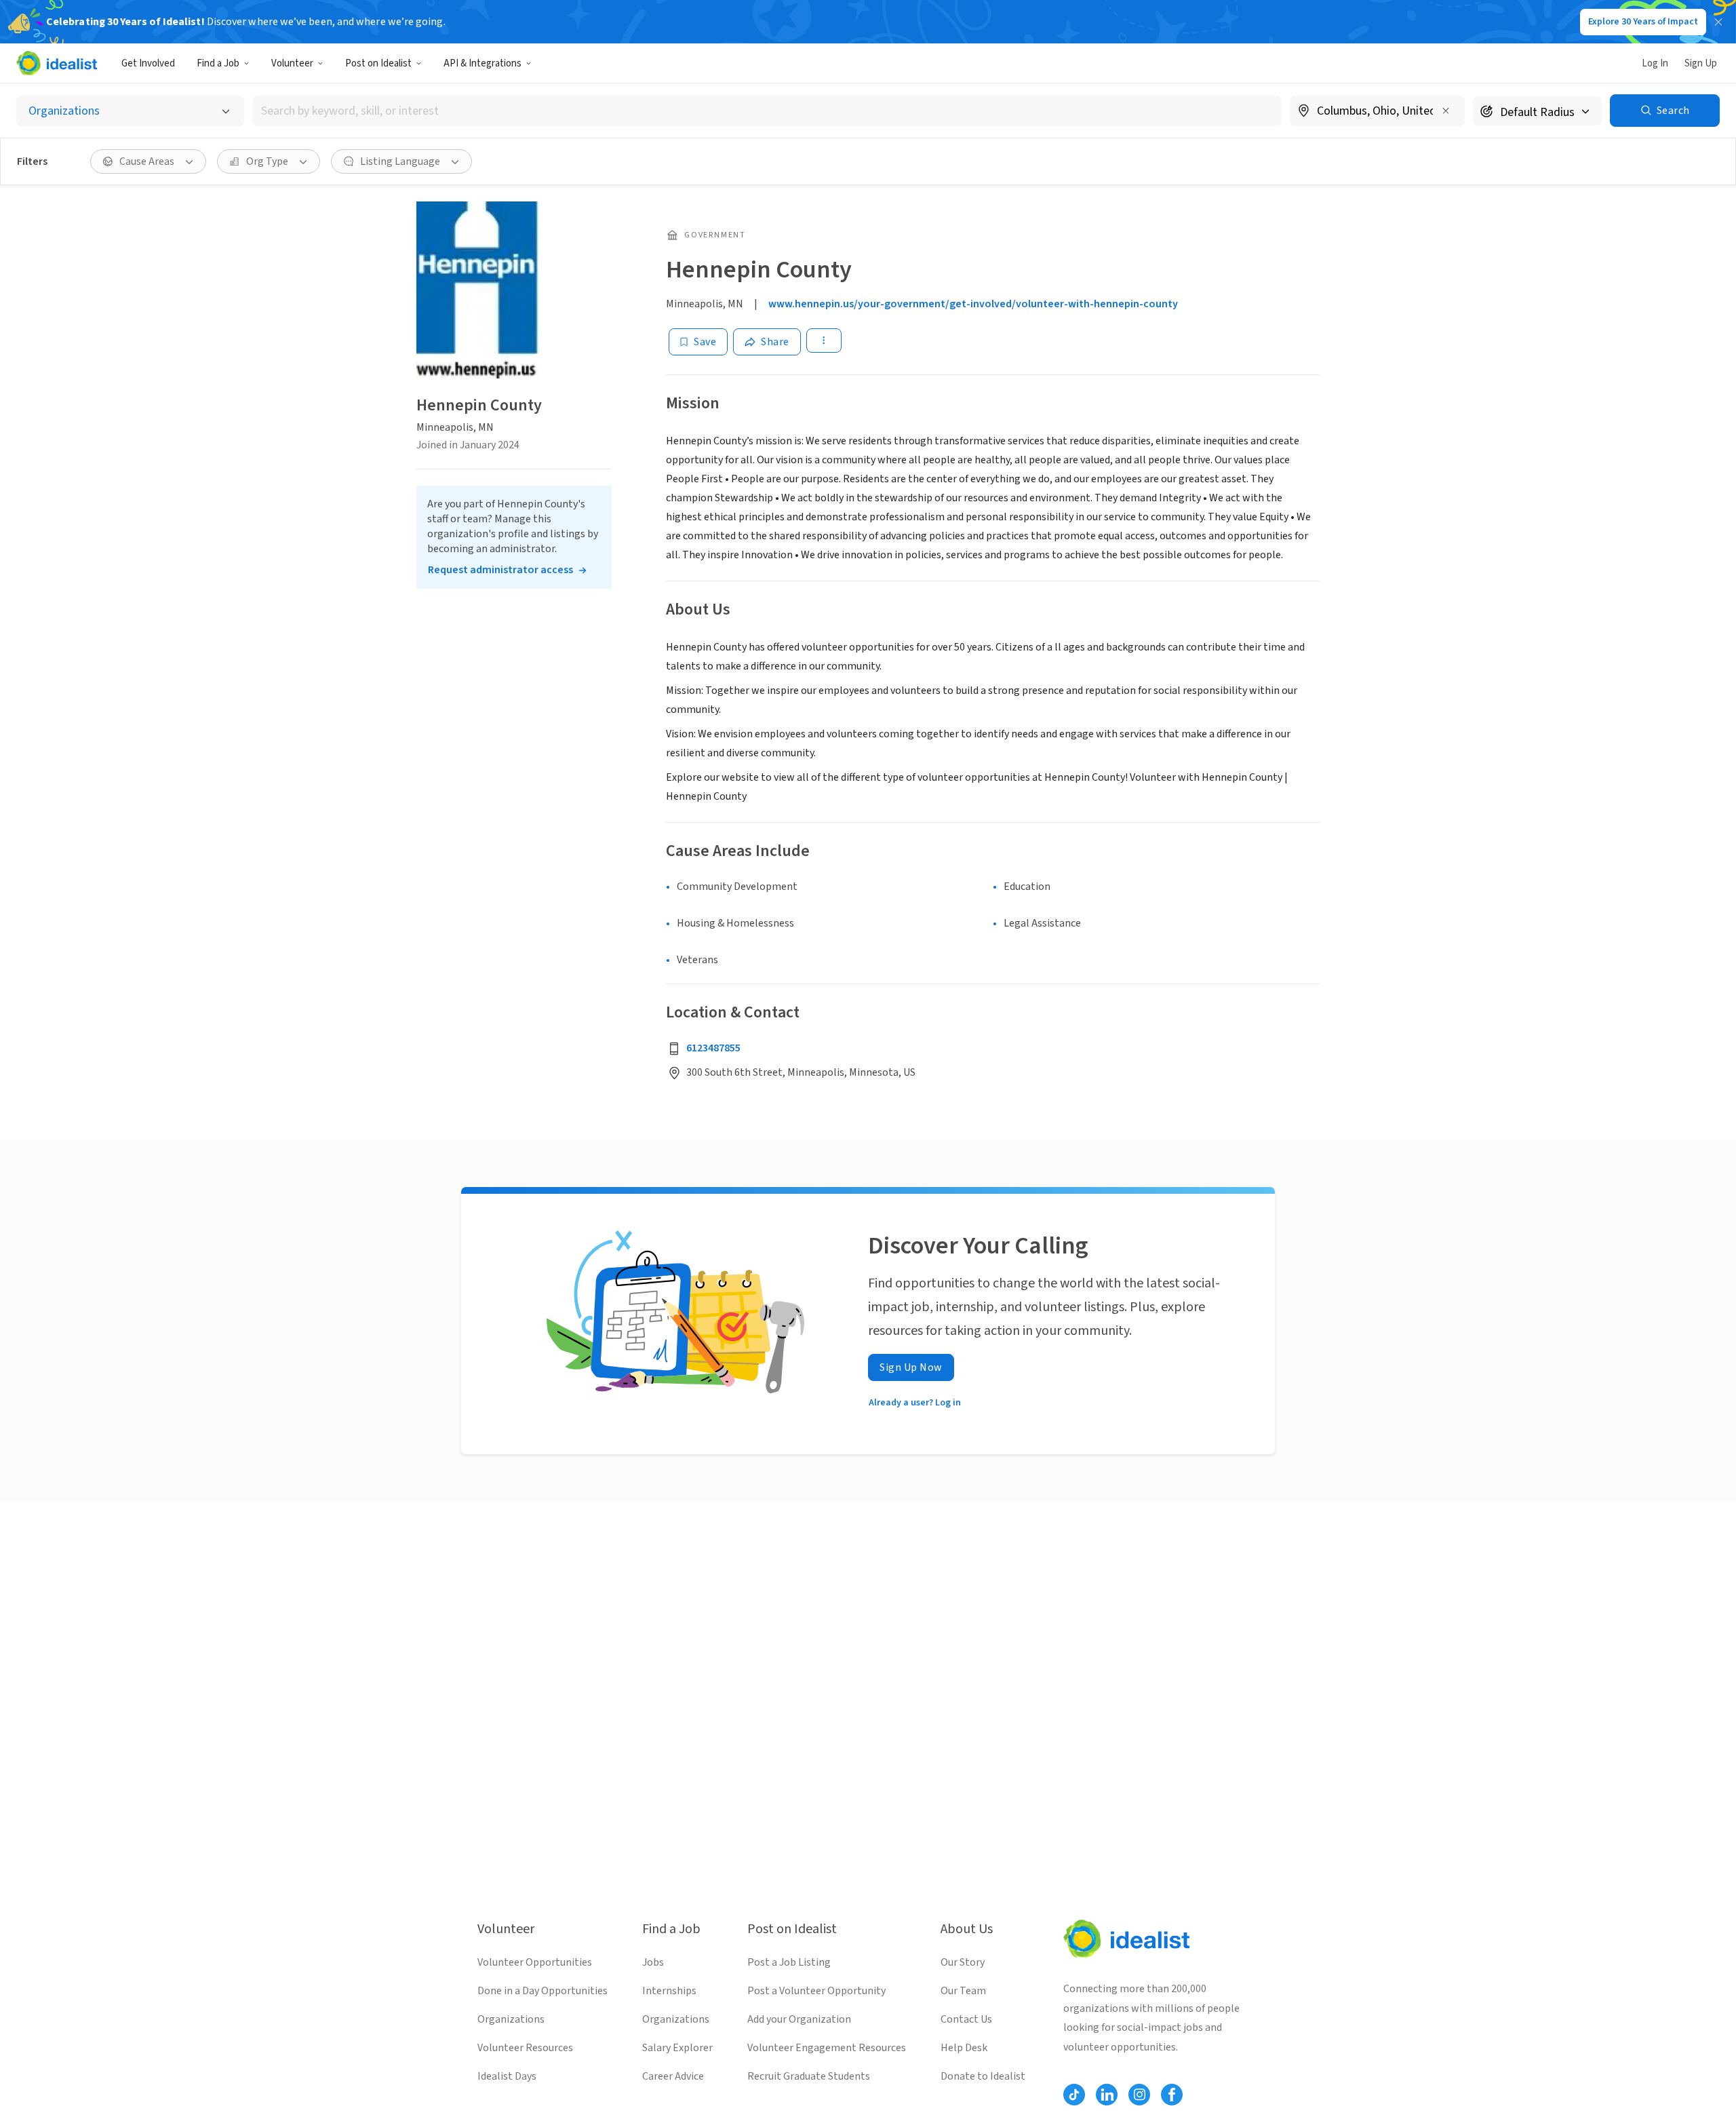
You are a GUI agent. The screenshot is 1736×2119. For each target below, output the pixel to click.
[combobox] (767, 111)
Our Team (963, 1991)
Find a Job (218, 63)
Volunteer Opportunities (535, 1962)
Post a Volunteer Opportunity (816, 1991)
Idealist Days (507, 2076)
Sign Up (1701, 63)
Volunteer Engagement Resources (827, 2048)
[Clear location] (1446, 111)
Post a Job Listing (789, 1962)
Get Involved (148, 63)
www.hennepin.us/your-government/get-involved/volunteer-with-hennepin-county (973, 304)
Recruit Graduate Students (809, 2076)
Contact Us (966, 2019)
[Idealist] (57, 63)
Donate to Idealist (983, 2076)
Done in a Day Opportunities (542, 1991)
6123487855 (713, 1048)
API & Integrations (482, 63)
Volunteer (292, 63)
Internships (669, 1991)
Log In (1655, 63)
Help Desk (964, 2048)
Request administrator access (500, 570)
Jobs (653, 1962)
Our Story (963, 1962)
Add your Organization (799, 2019)
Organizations (511, 2019)
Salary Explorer (677, 2048)
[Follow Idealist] (1074, 2095)
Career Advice (673, 2076)
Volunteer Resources (525, 2048)
